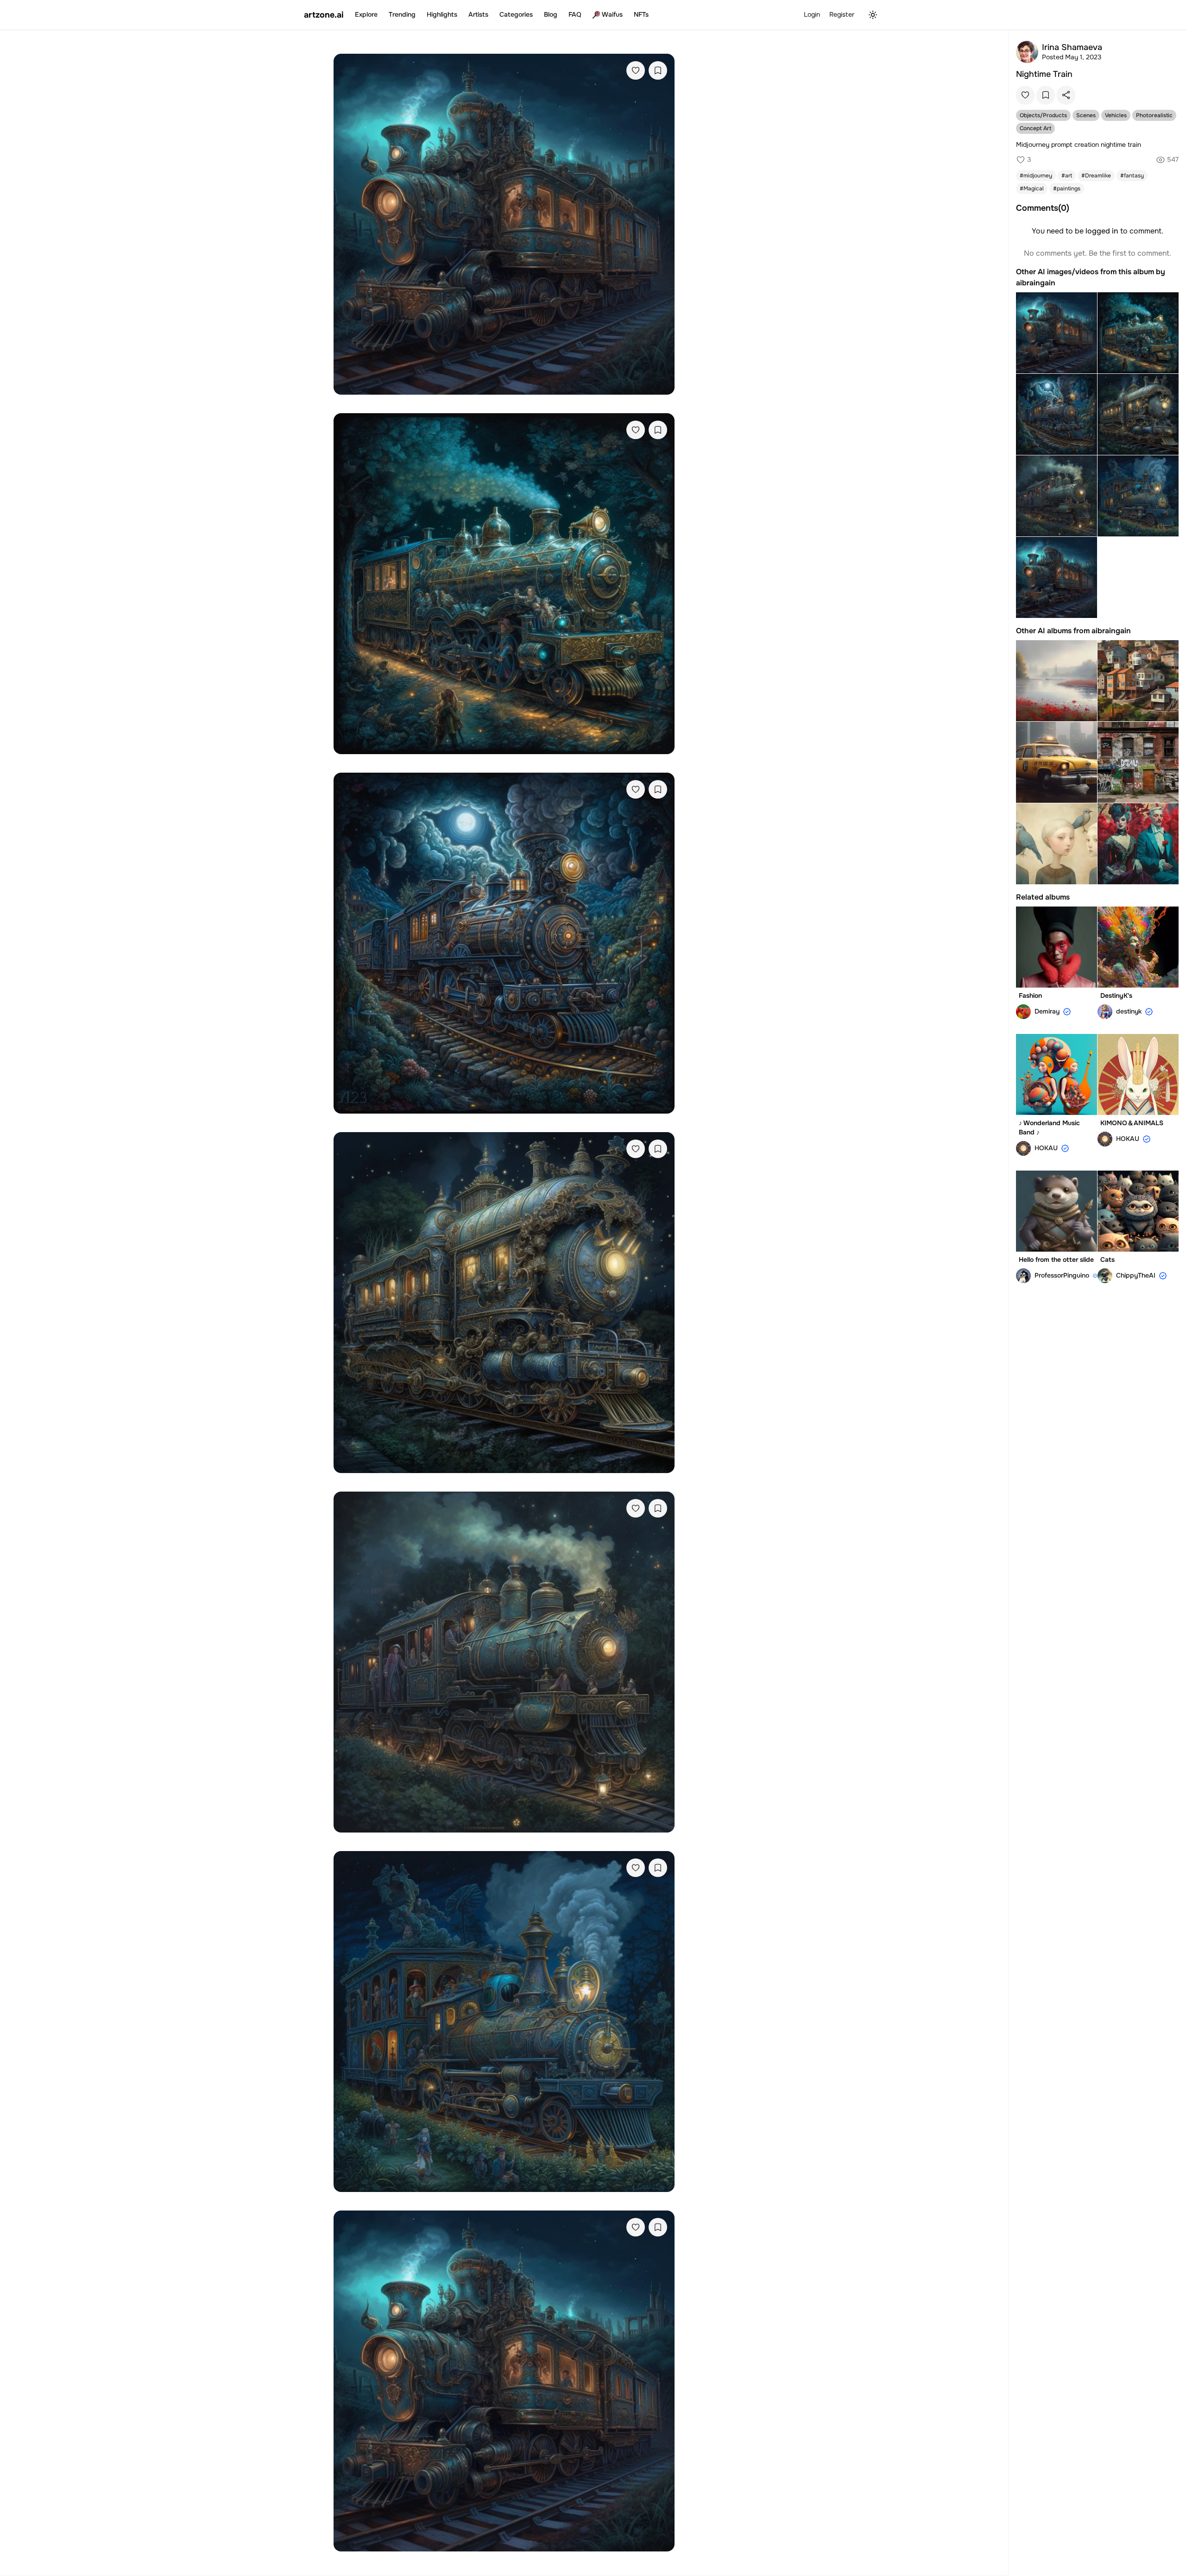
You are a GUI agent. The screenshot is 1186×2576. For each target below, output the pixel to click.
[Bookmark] (658, 70)
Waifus (612, 14)
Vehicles (1116, 115)
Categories (516, 14)
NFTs (641, 14)
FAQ (575, 14)
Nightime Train (1044, 74)
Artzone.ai (324, 15)
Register (842, 14)
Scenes (1086, 115)
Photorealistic (1154, 115)
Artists (478, 14)
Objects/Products (1043, 115)
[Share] (1066, 95)
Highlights (442, 14)
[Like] (636, 70)
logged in (1102, 231)
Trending (402, 14)
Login (812, 14)
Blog (551, 14)
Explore (366, 14)
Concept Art (1035, 128)
